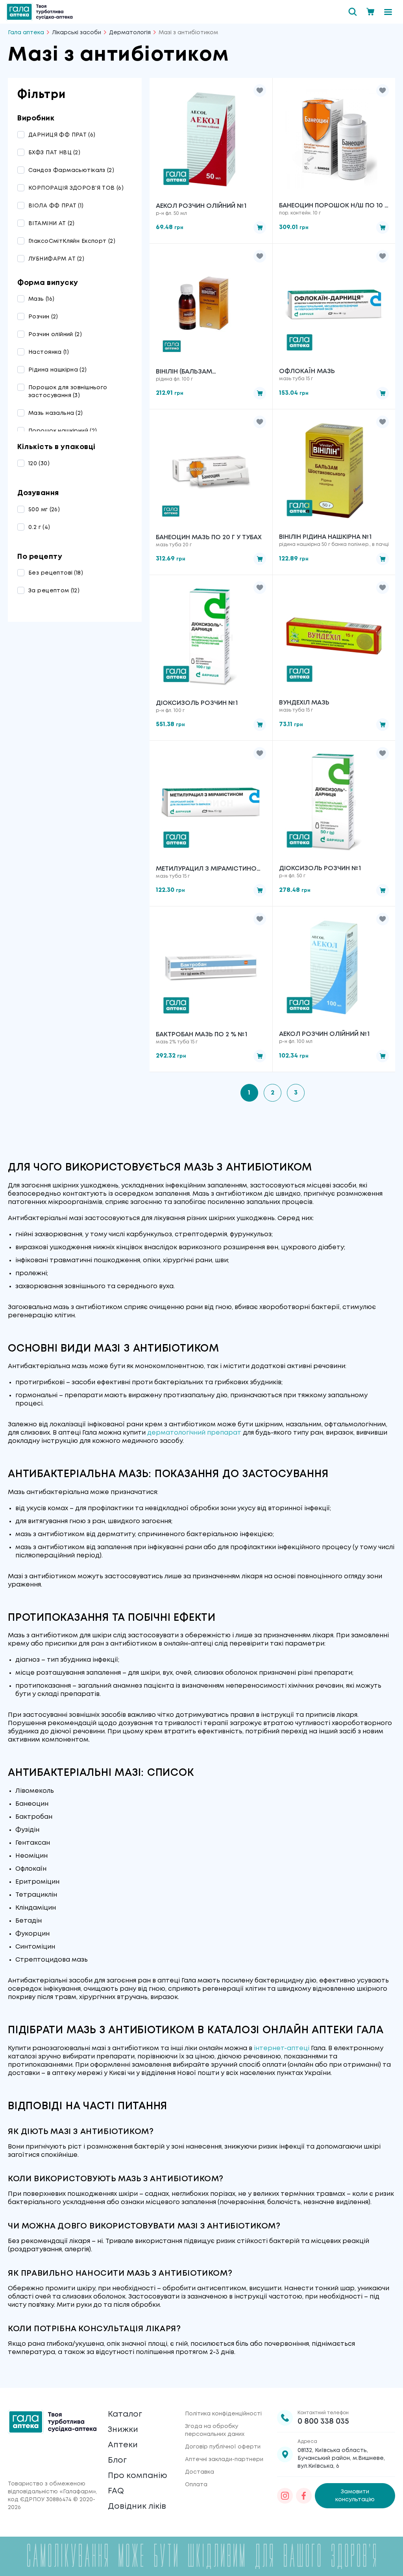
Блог (117, 2460)
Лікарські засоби (77, 33)
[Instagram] (285, 2496)
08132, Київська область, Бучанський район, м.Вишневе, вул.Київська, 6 (341, 2458)
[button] (260, 91)
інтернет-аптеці (282, 2048)
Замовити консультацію (355, 2496)
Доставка (200, 2472)
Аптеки (123, 2445)
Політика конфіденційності (223, 2414)
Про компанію (138, 2476)
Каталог (125, 2414)
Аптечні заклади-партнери (224, 2459)
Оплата (196, 2485)
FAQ (116, 2491)
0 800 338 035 (323, 2422)
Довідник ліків (137, 2507)
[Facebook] (304, 2496)
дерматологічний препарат (194, 1433)
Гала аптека (26, 33)
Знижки (123, 2430)
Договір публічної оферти (223, 2447)
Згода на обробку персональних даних (215, 2430)
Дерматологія (130, 33)
